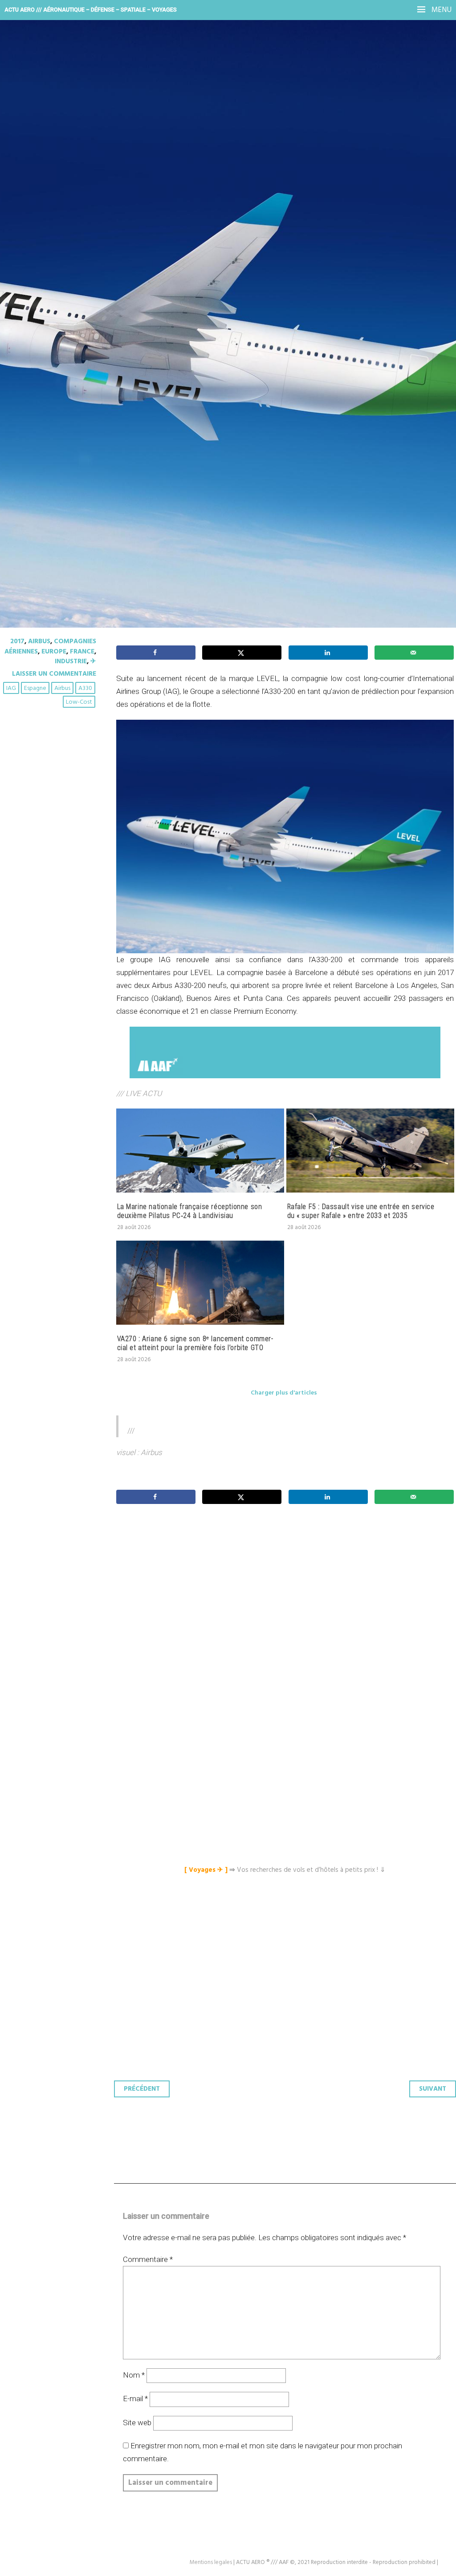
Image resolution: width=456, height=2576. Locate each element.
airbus (62, 688)
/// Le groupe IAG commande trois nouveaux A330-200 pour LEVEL (210, 210)
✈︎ (93, 661)
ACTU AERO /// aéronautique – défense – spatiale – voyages (91, 10)
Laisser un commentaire (54, 674)
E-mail (135, 2399)
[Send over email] (414, 653)
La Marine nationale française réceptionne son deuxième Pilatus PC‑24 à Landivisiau (190, 1211)
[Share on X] (242, 653)
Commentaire (148, 2259)
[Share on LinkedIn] (328, 653)
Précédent (142, 2089)
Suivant (433, 2089)
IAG (11, 688)
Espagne (35, 688)
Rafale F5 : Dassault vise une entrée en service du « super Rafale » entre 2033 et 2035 (361, 1211)
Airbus (39, 641)
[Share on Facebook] (156, 653)
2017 (17, 641)
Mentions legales (211, 2562)
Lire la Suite (41, 276)
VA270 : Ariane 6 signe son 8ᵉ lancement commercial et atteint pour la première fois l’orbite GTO (195, 1343)
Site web (137, 2423)
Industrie (71, 661)
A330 (85, 688)
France (82, 652)
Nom (134, 2375)
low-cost (79, 702)
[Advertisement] (287, 1621)
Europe (54, 652)
